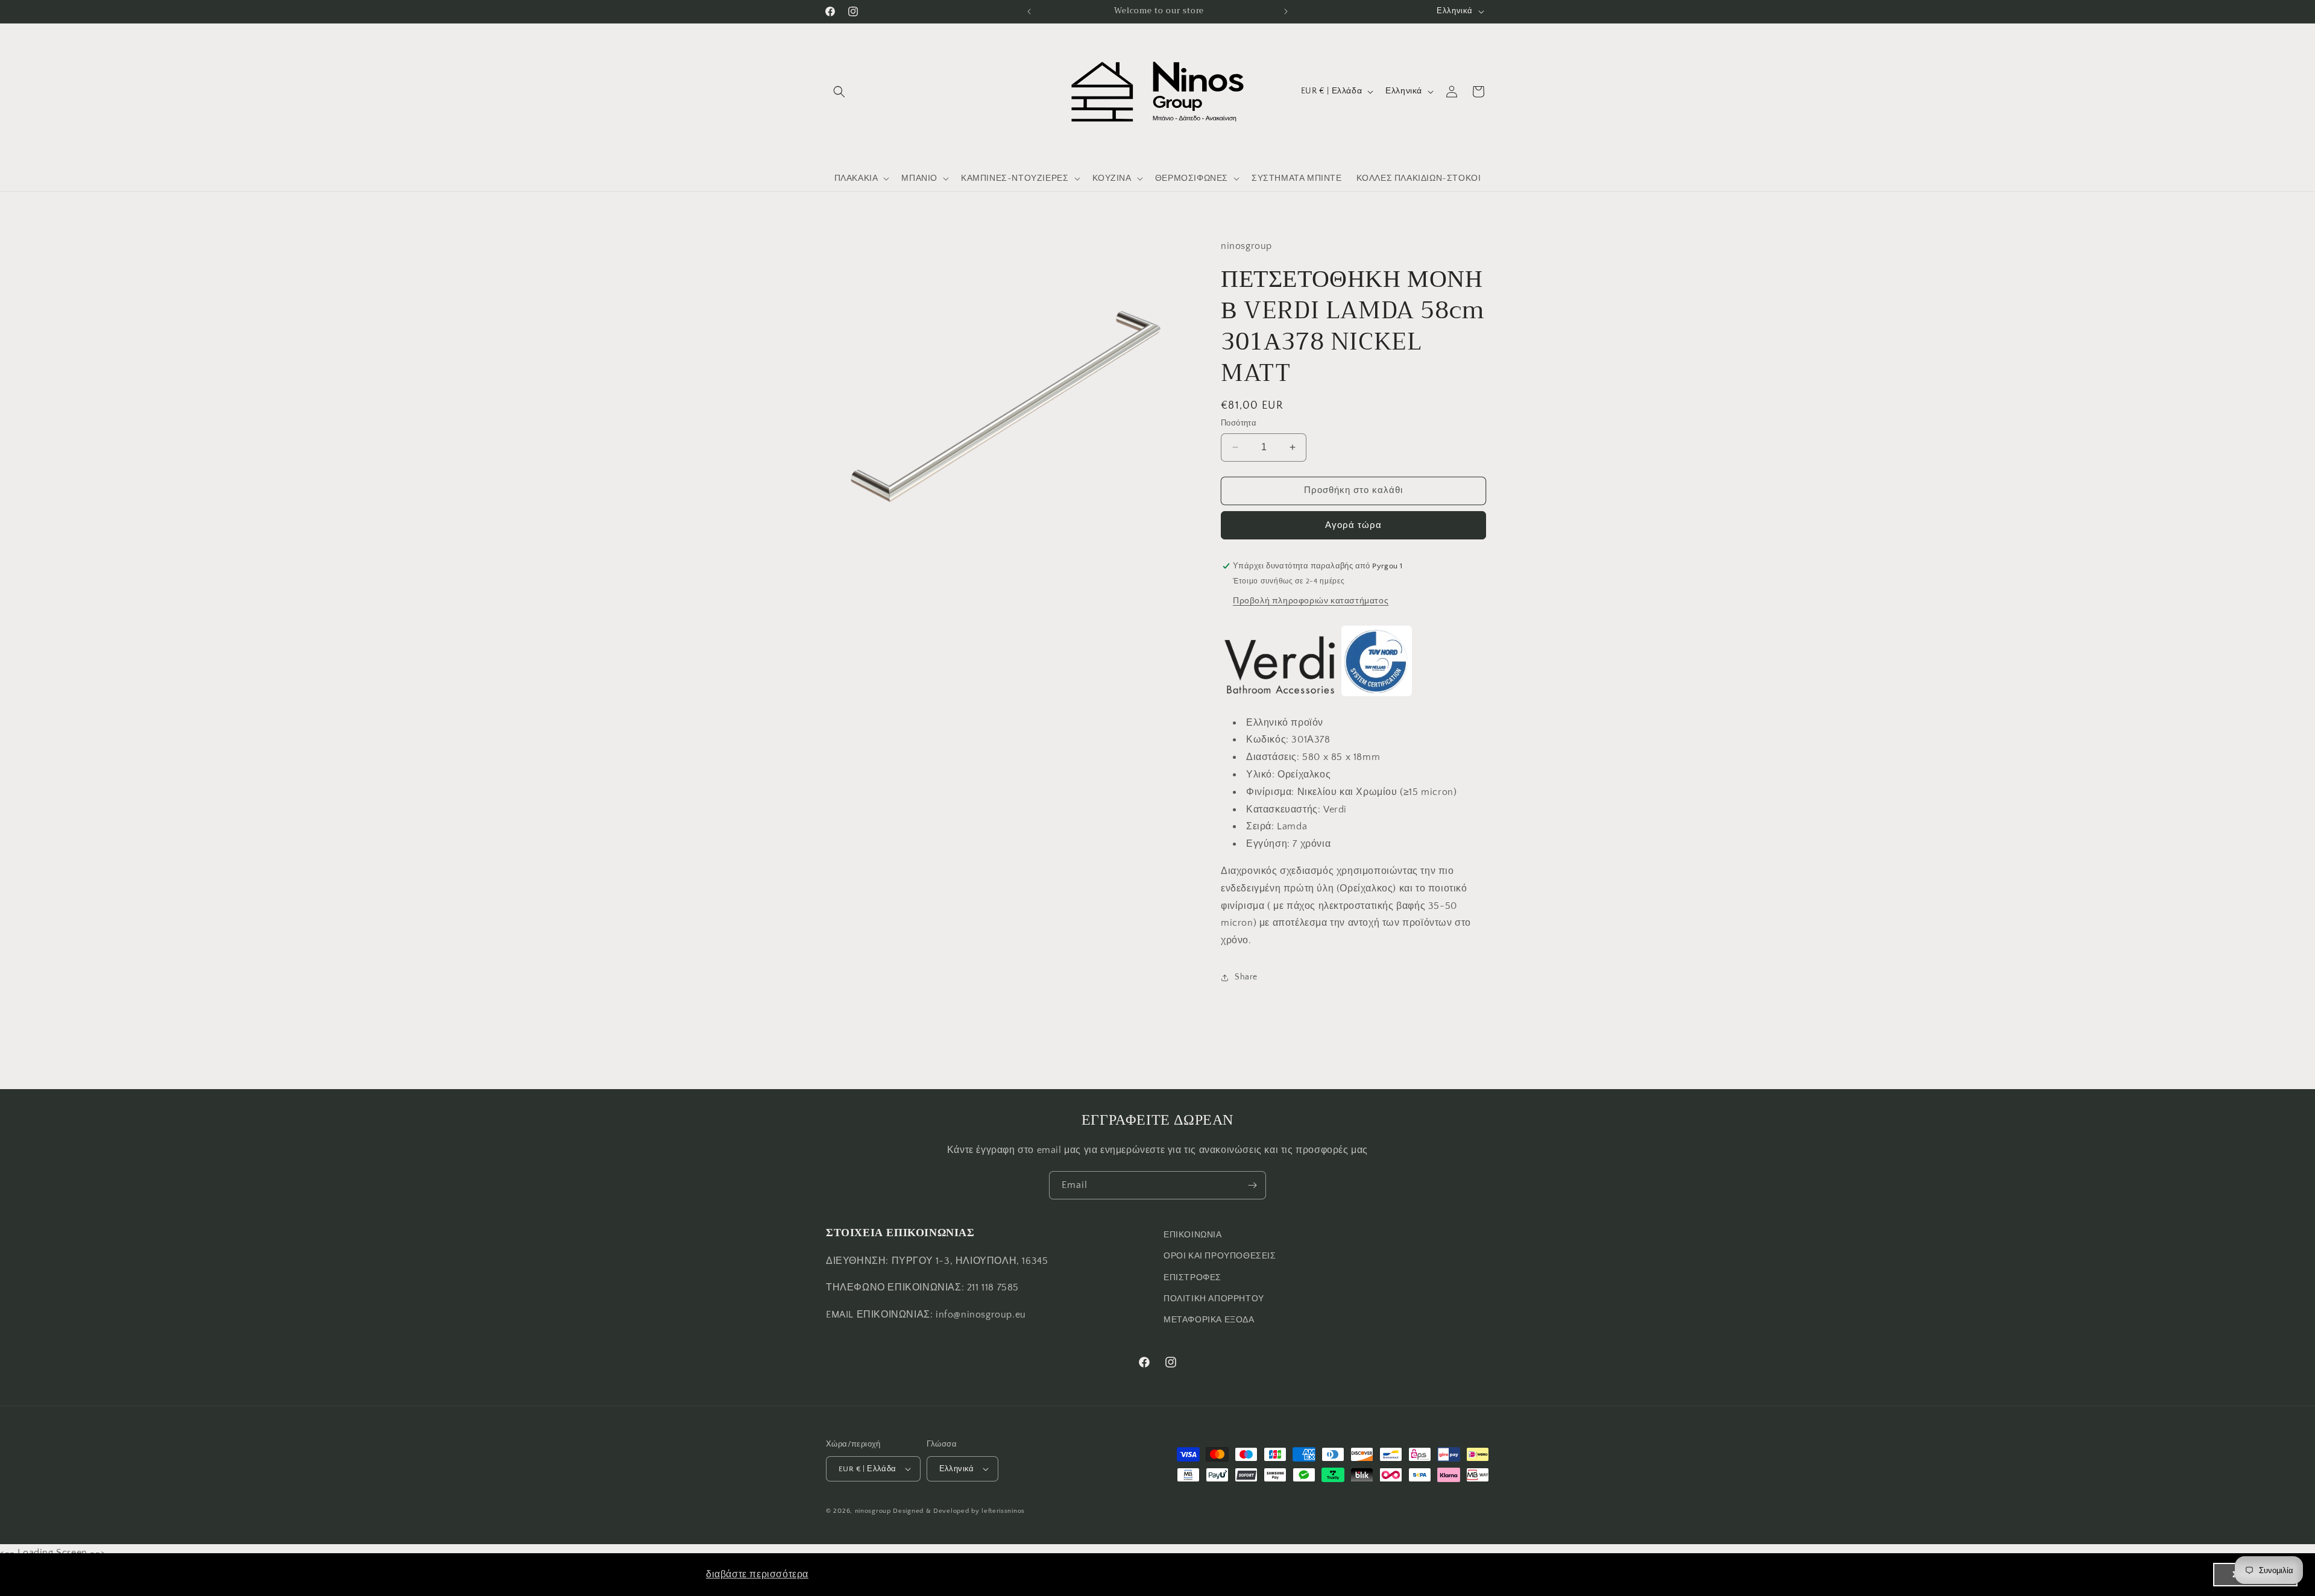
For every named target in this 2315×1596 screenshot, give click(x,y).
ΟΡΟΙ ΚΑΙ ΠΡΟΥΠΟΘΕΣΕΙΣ (1220, 1256)
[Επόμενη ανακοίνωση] (1286, 11)
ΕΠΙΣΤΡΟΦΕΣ (1192, 1277)
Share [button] (1246, 977)
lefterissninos (1003, 1511)
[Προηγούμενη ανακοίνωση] (1029, 11)
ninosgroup (873, 1511)
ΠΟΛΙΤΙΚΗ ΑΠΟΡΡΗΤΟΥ (1214, 1299)
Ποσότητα (1239, 423)
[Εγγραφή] (1252, 1185)
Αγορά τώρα (1353, 525)
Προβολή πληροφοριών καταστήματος (1311, 601)
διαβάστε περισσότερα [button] (757, 1574)
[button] (839, 92)
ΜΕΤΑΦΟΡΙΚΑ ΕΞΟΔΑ (1209, 1320)
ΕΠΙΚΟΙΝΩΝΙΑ (1193, 1235)
